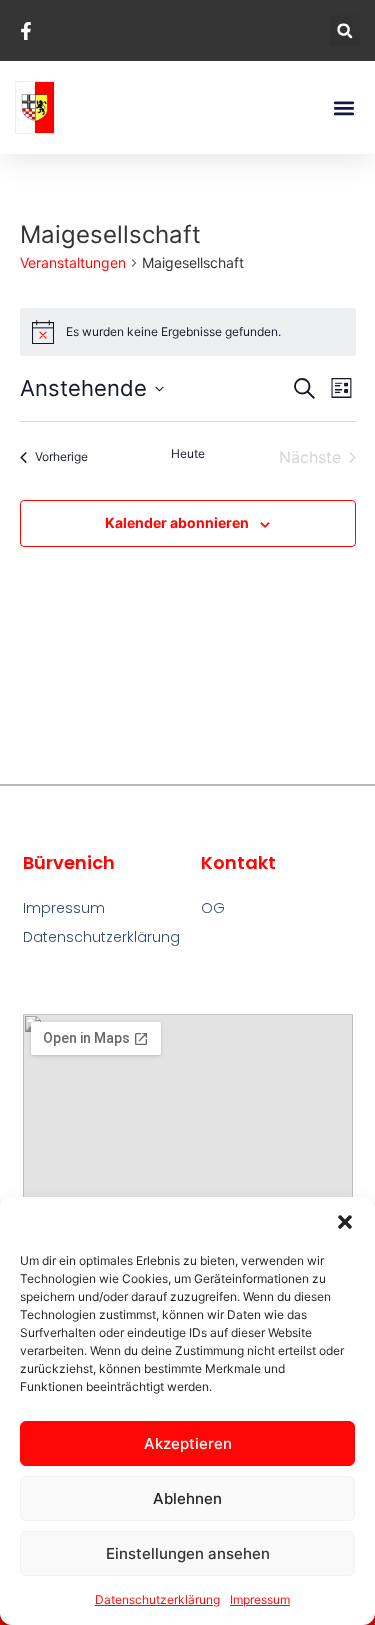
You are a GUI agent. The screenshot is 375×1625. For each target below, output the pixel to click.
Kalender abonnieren (177, 522)
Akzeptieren (188, 1443)
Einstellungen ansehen (188, 1553)
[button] (345, 1222)
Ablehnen (187, 1498)
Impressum (260, 1599)
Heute (188, 453)
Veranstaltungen (73, 262)
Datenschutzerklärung (157, 1599)
